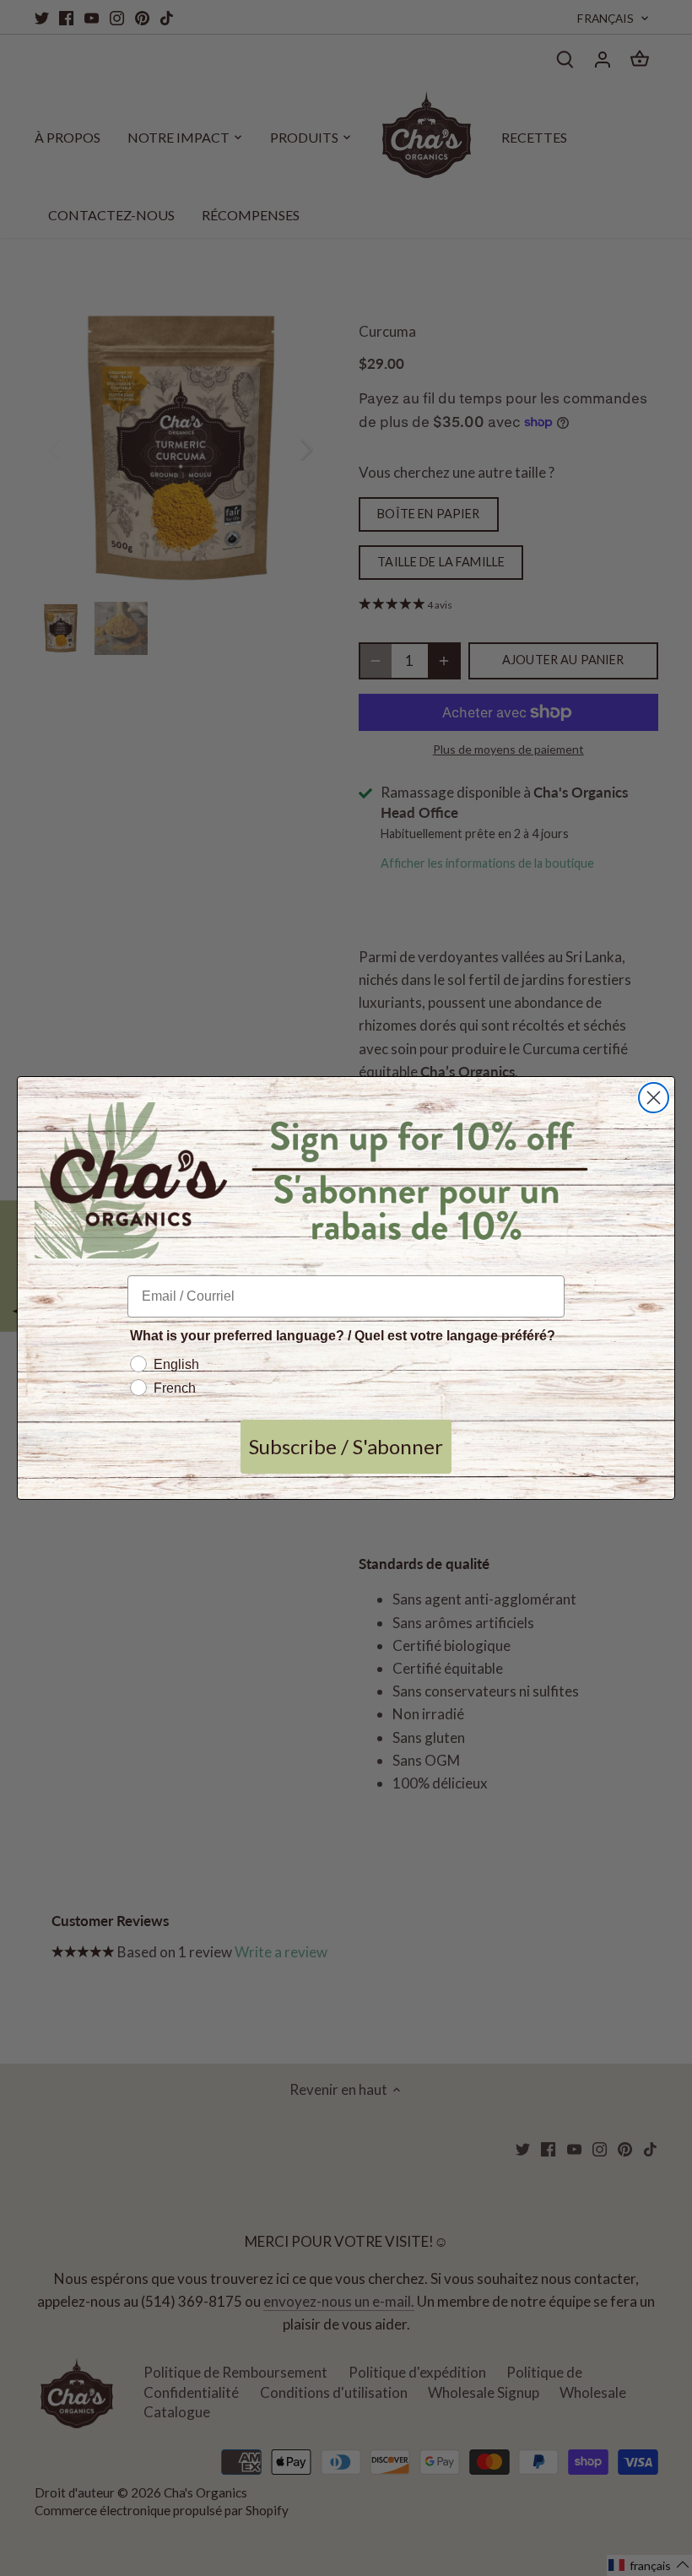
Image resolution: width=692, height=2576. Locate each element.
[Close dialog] (654, 1098)
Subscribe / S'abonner (346, 1446)
